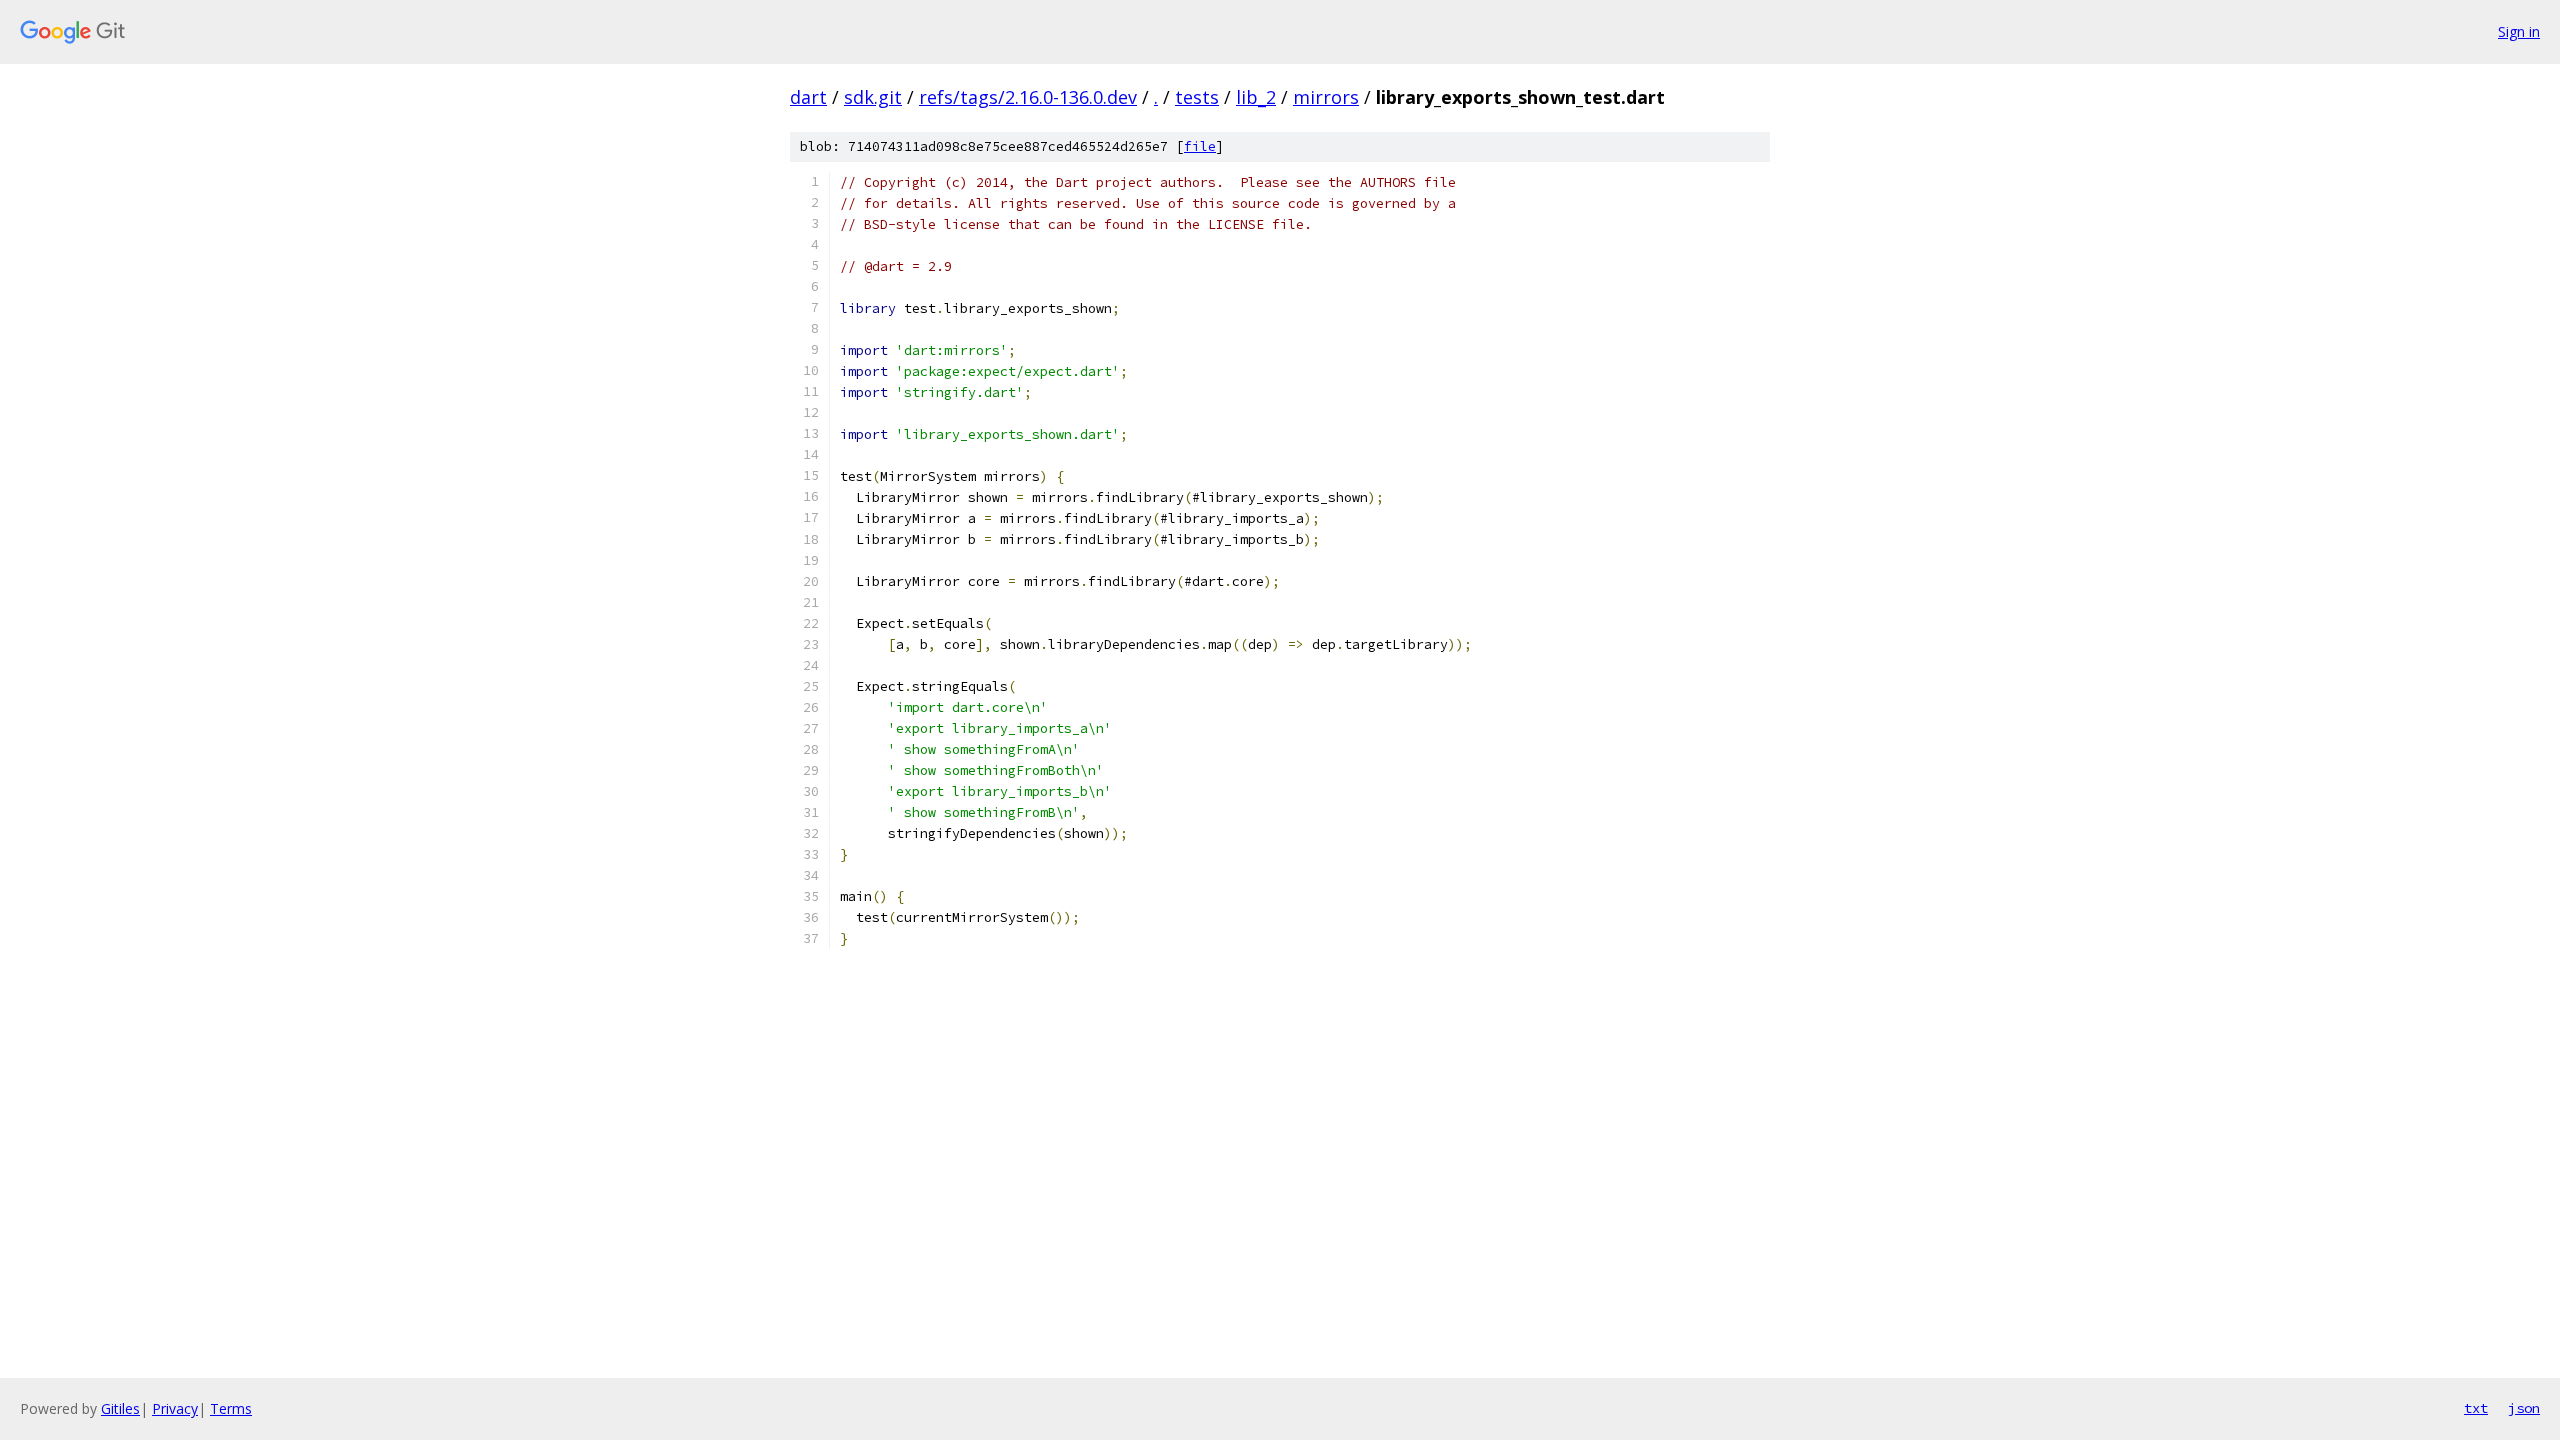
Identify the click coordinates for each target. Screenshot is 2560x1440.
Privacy (175, 1408)
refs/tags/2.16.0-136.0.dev (1028, 97)
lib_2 (1256, 97)
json (2524, 1408)
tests (1197, 97)
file (1200, 146)
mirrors (1326, 97)
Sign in (2519, 31)
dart (808, 97)
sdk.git (873, 97)
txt (2476, 1408)
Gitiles (120, 1408)
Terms (231, 1408)
